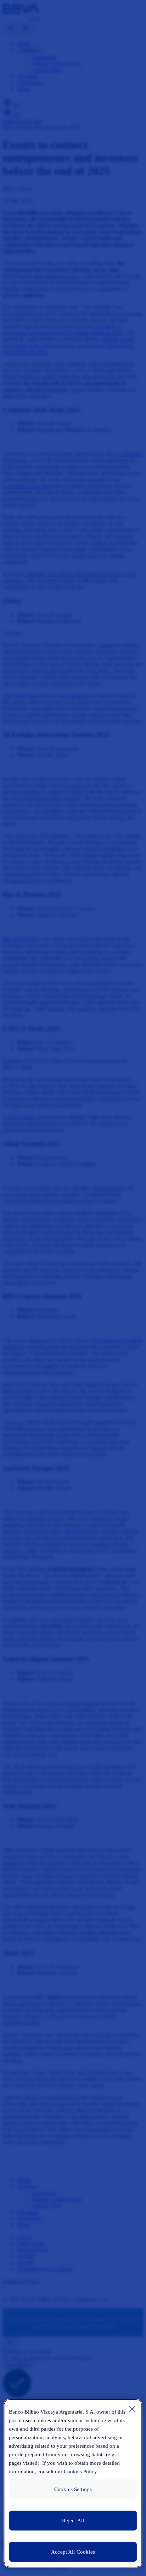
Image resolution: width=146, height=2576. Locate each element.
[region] (73, 2483)
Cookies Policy (80, 2472)
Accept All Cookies (73, 2552)
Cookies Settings (73, 2489)
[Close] (133, 2409)
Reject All (73, 2521)
